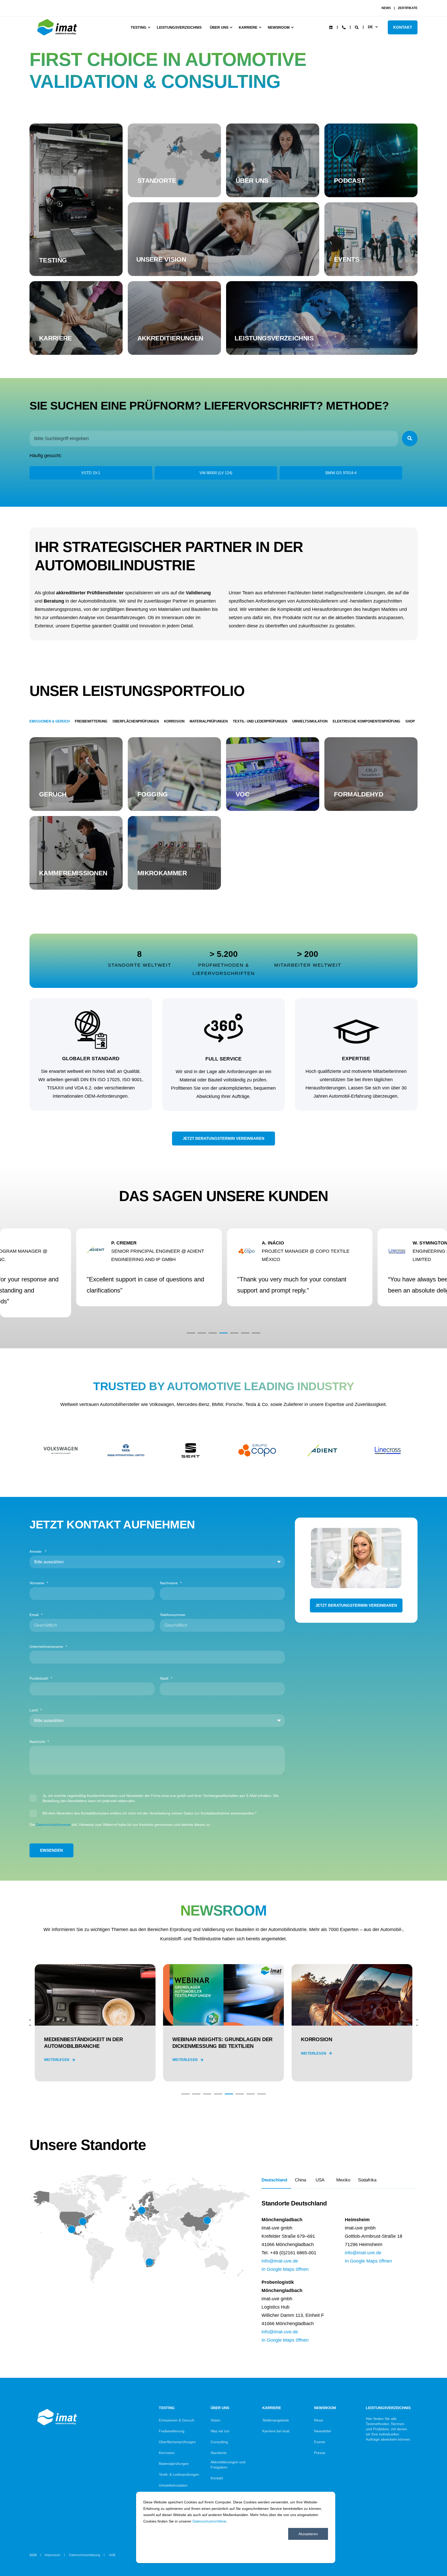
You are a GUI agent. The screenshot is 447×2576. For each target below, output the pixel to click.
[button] (191, 1333)
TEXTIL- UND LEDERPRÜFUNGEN (260, 721)
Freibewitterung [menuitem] (172, 2431)
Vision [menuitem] (215, 2420)
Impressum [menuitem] (53, 2555)
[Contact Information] (344, 27)
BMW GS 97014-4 (341, 473)
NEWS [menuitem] (386, 8)
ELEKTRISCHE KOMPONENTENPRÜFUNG (366, 721)
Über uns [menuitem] (219, 27)
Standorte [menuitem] (219, 2453)
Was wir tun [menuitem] (220, 2431)
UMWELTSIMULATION (310, 721)
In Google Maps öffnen (285, 2269)
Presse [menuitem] (320, 2453)
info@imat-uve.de (280, 2261)
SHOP (410, 721)
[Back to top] (429, 2558)
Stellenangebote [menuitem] (276, 2420)
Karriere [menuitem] (248, 27)
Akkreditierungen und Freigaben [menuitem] (228, 2465)
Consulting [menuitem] (219, 2442)
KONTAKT (403, 27)
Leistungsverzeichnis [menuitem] (179, 27)
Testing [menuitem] (139, 27)
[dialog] (236, 2527)
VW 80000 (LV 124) (216, 473)
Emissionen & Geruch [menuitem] (177, 2420)
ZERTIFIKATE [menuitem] (408, 8)
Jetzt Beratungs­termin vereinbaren (356, 1605)
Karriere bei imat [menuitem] (276, 2431)
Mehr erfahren (76, 260)
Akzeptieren (308, 2534)
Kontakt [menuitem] (217, 2478)
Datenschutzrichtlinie (209, 2521)
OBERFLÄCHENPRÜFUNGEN (136, 721)
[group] (95, 2023)
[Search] (357, 27)
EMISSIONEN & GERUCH (50, 721)
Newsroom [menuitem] (279, 27)
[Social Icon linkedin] (331, 27)
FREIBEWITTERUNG (91, 721)
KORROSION (174, 721)
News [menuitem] (319, 2420)
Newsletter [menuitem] (323, 2431)
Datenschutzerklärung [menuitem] (85, 2555)
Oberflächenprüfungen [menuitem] (177, 2442)
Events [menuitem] (320, 2442)
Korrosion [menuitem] (167, 2453)
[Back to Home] (58, 35)
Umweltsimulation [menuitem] (173, 2485)
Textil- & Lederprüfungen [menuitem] (179, 2474)
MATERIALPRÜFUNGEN (209, 721)
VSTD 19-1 (91, 473)
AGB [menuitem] (112, 2555)
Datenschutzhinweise (53, 1825)
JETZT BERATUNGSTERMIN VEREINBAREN (224, 1138)
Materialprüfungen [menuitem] (174, 2464)
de (370, 27)
